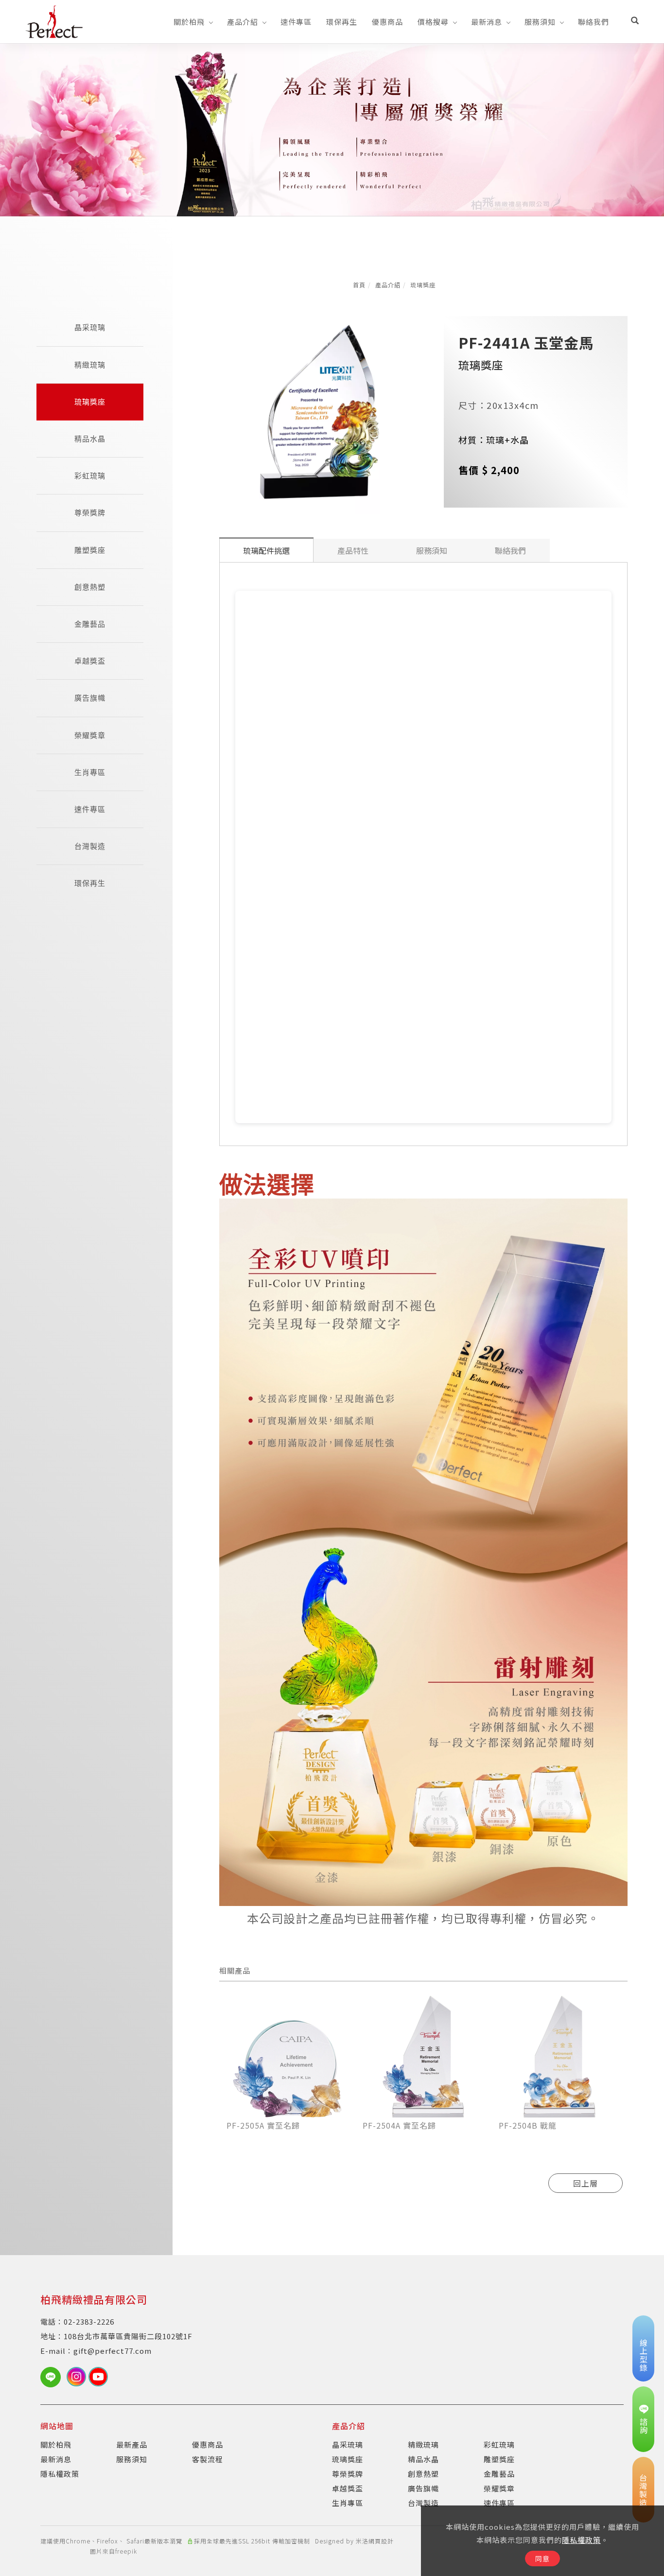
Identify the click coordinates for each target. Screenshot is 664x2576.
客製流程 (208, 2459)
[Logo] (54, 20)
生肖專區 (90, 772)
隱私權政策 (581, 2540)
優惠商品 (387, 22)
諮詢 (644, 2426)
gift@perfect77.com (113, 2351)
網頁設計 (381, 2541)
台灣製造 (90, 846)
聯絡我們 (594, 22)
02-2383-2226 (89, 2321)
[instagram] (78, 2377)
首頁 (359, 285)
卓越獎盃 (90, 661)
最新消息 (487, 22)
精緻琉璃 (90, 365)
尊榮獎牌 (90, 513)
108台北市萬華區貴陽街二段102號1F (128, 2336)
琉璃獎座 (423, 285)
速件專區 (296, 22)
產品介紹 (243, 22)
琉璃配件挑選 (266, 550)
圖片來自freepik (114, 2551)
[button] (635, 21)
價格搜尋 (433, 22)
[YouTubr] (99, 2377)
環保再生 (342, 22)
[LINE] (53, 2377)
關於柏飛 (189, 22)
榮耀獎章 (90, 735)
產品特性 (353, 550)
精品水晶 (90, 439)
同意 (542, 2558)
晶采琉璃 (90, 327)
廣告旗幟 (90, 698)
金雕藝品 (90, 624)
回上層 (585, 2183)
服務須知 (540, 22)
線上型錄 (644, 2355)
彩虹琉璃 (90, 476)
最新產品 (132, 2444)
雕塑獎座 (90, 550)
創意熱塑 (90, 587)
